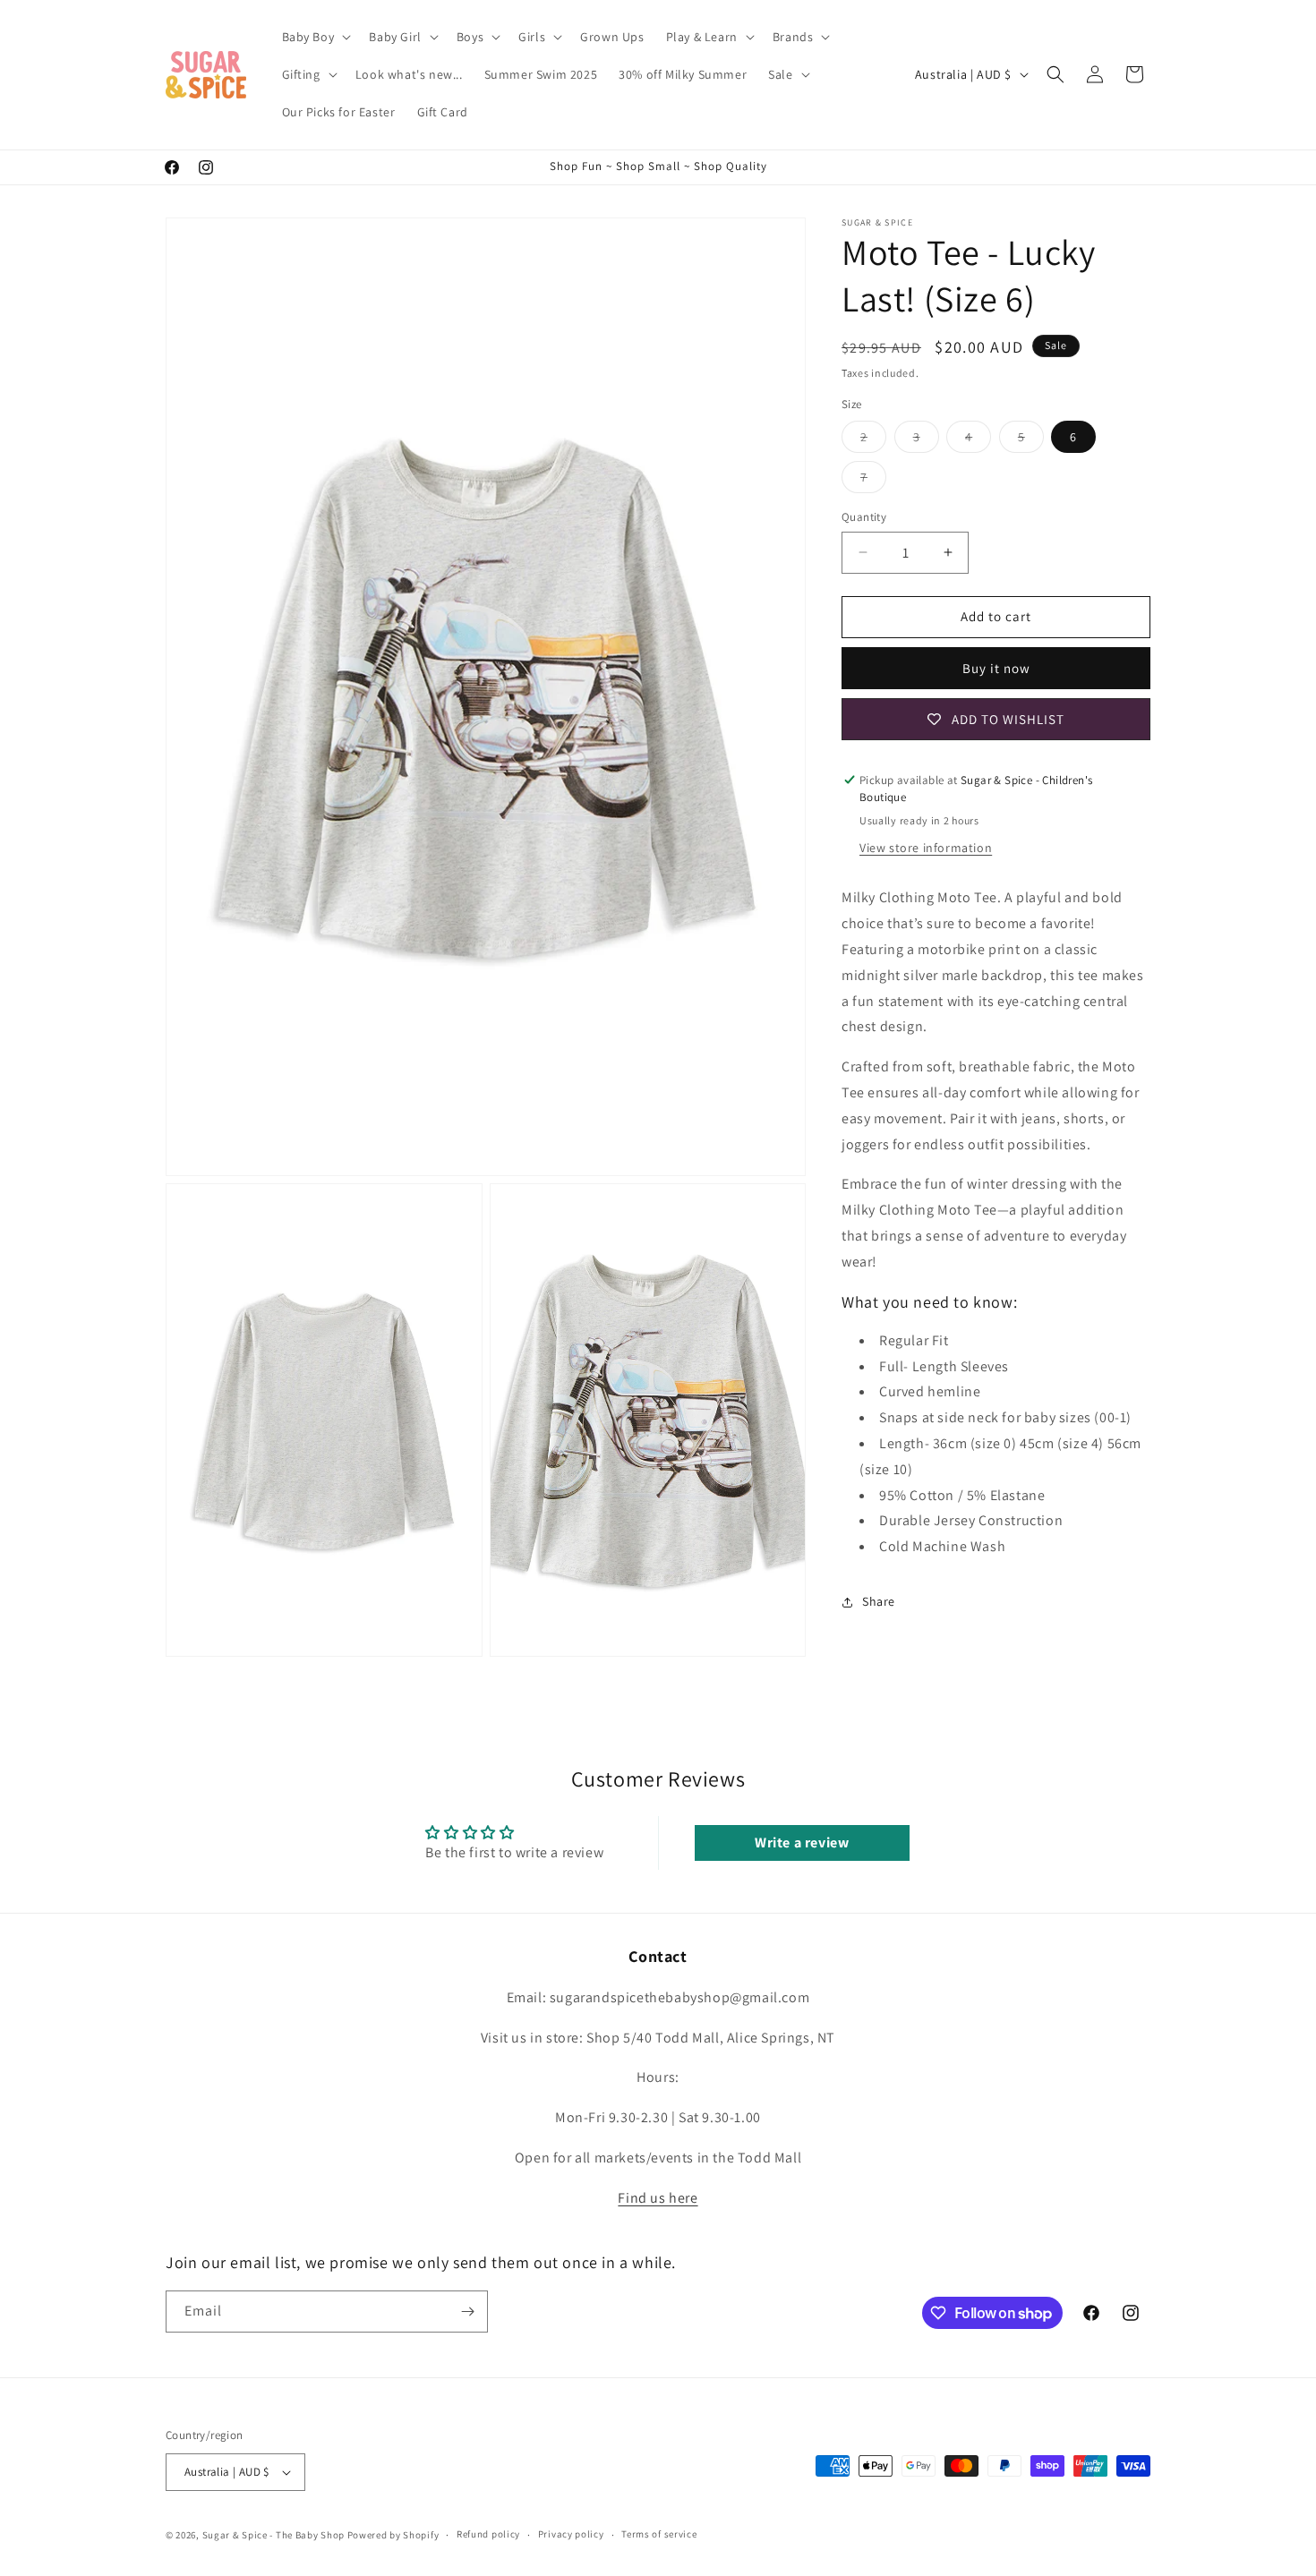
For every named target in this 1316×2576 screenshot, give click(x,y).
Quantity (864, 517)
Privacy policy (571, 2535)
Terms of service (659, 2535)
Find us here (658, 2197)
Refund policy (488, 2535)
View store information (926, 848)
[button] (315, 37)
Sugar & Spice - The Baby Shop (273, 2535)
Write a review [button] (802, 1842)
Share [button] (879, 1601)
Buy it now (996, 668)
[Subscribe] (467, 2312)
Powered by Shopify (393, 2535)
